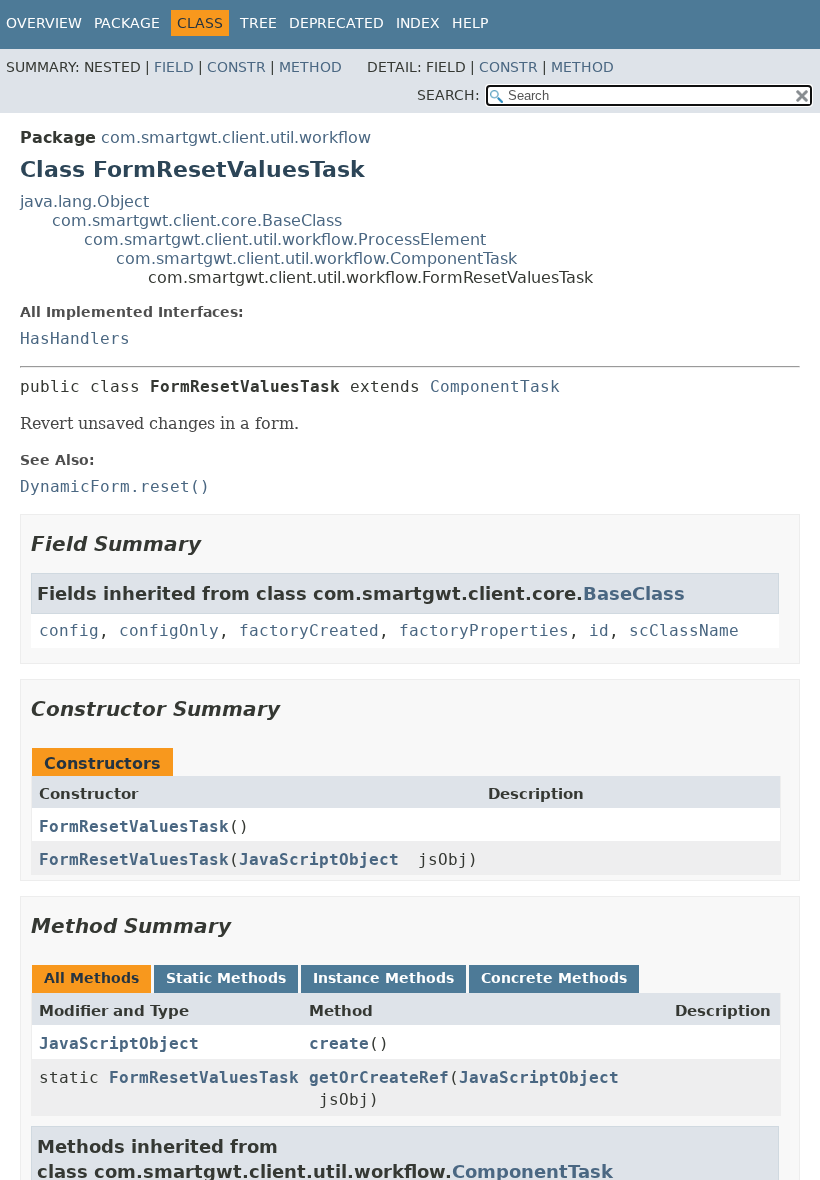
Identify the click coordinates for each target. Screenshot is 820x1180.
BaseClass (634, 593)
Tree (258, 23)
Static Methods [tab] (226, 978)
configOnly (169, 630)
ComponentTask (495, 386)
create (339, 1043)
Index (418, 23)
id (599, 630)
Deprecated (336, 23)
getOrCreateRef (379, 1077)
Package (127, 23)
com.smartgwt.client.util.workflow (236, 137)
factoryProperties (484, 630)
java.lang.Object (84, 201)
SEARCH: (448, 95)
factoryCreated (309, 630)
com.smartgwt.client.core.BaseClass (197, 220)
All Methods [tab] (91, 978)
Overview (44, 23)
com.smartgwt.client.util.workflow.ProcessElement (285, 239)
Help (470, 23)
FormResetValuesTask (134, 826)
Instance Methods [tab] (383, 978)
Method (310, 67)
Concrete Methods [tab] (554, 978)
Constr (236, 67)
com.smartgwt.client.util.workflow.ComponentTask (316, 258)
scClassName (684, 630)
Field (174, 67)
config (69, 630)
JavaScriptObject (319, 859)
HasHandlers (75, 338)
